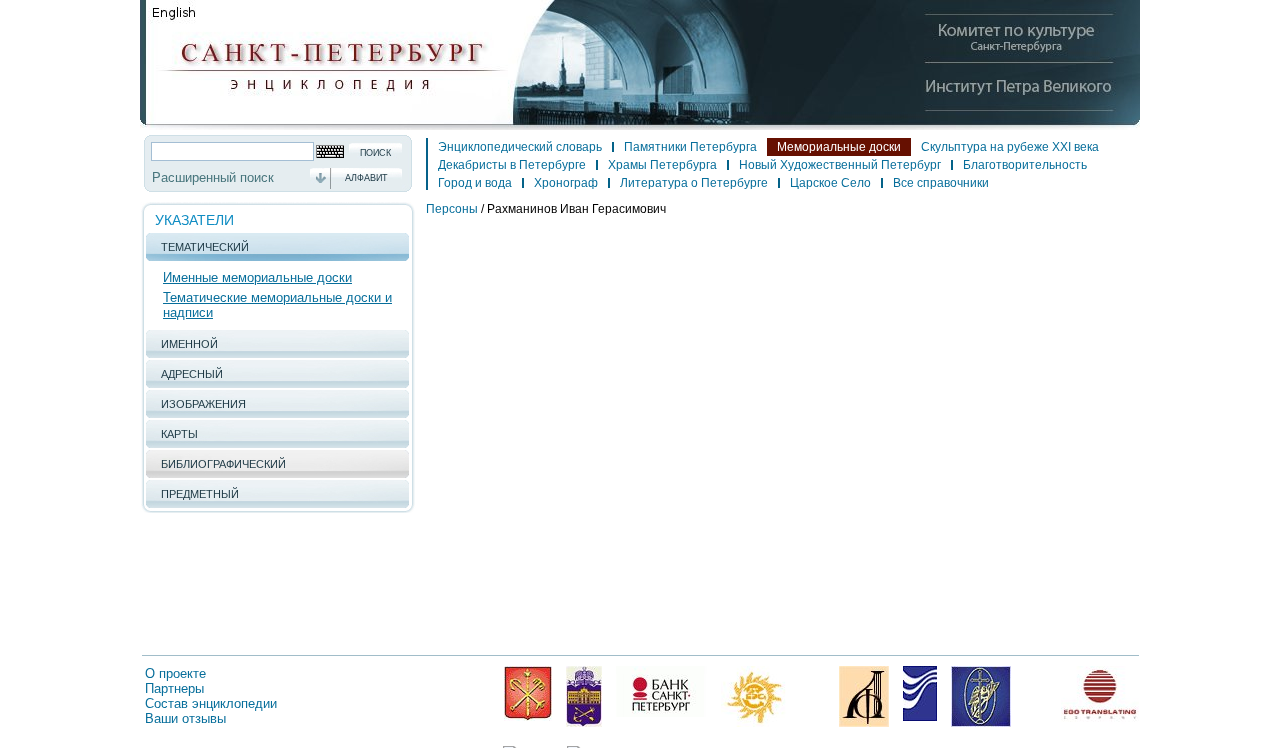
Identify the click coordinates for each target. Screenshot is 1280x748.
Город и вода (475, 183)
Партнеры (174, 688)
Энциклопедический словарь (520, 147)
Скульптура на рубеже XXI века (1010, 147)
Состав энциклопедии (211, 703)
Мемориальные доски (839, 147)
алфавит (366, 178)
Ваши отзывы (185, 718)
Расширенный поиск (213, 177)
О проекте (175, 673)
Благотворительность (1025, 165)
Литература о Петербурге (694, 183)
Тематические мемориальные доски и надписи (277, 305)
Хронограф (566, 183)
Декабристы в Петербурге (512, 165)
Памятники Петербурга (690, 147)
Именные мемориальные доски (257, 277)
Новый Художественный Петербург (840, 165)
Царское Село (830, 183)
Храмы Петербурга (662, 165)
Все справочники (941, 183)
